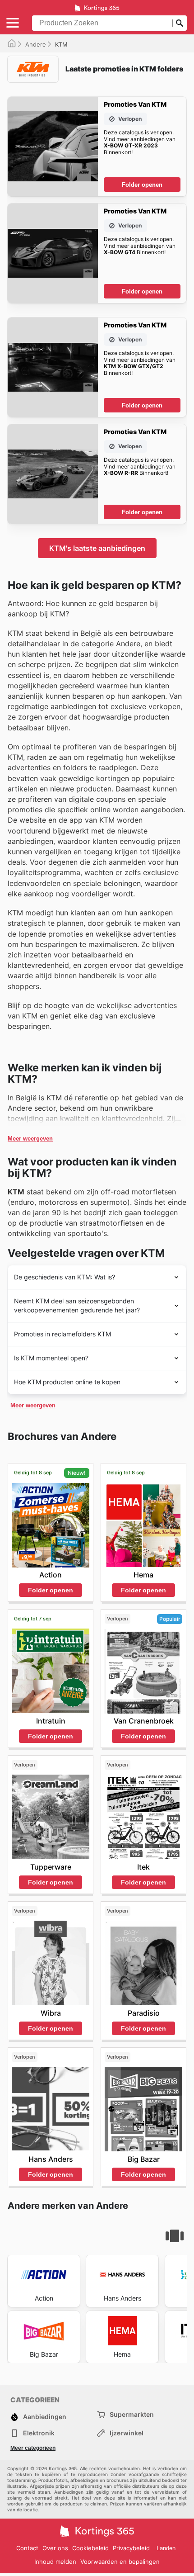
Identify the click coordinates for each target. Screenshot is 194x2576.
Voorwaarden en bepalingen (120, 2562)
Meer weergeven (30, 1139)
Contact (27, 2548)
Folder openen (142, 185)
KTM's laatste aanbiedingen (97, 548)
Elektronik (39, 2433)
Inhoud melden (55, 2562)
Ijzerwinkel (127, 2433)
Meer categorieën (33, 2448)
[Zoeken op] (180, 23)
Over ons (55, 2548)
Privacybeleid (131, 2548)
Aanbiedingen (45, 2417)
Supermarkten (132, 2414)
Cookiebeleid (90, 2548)
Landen (166, 2548)
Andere (36, 44)
